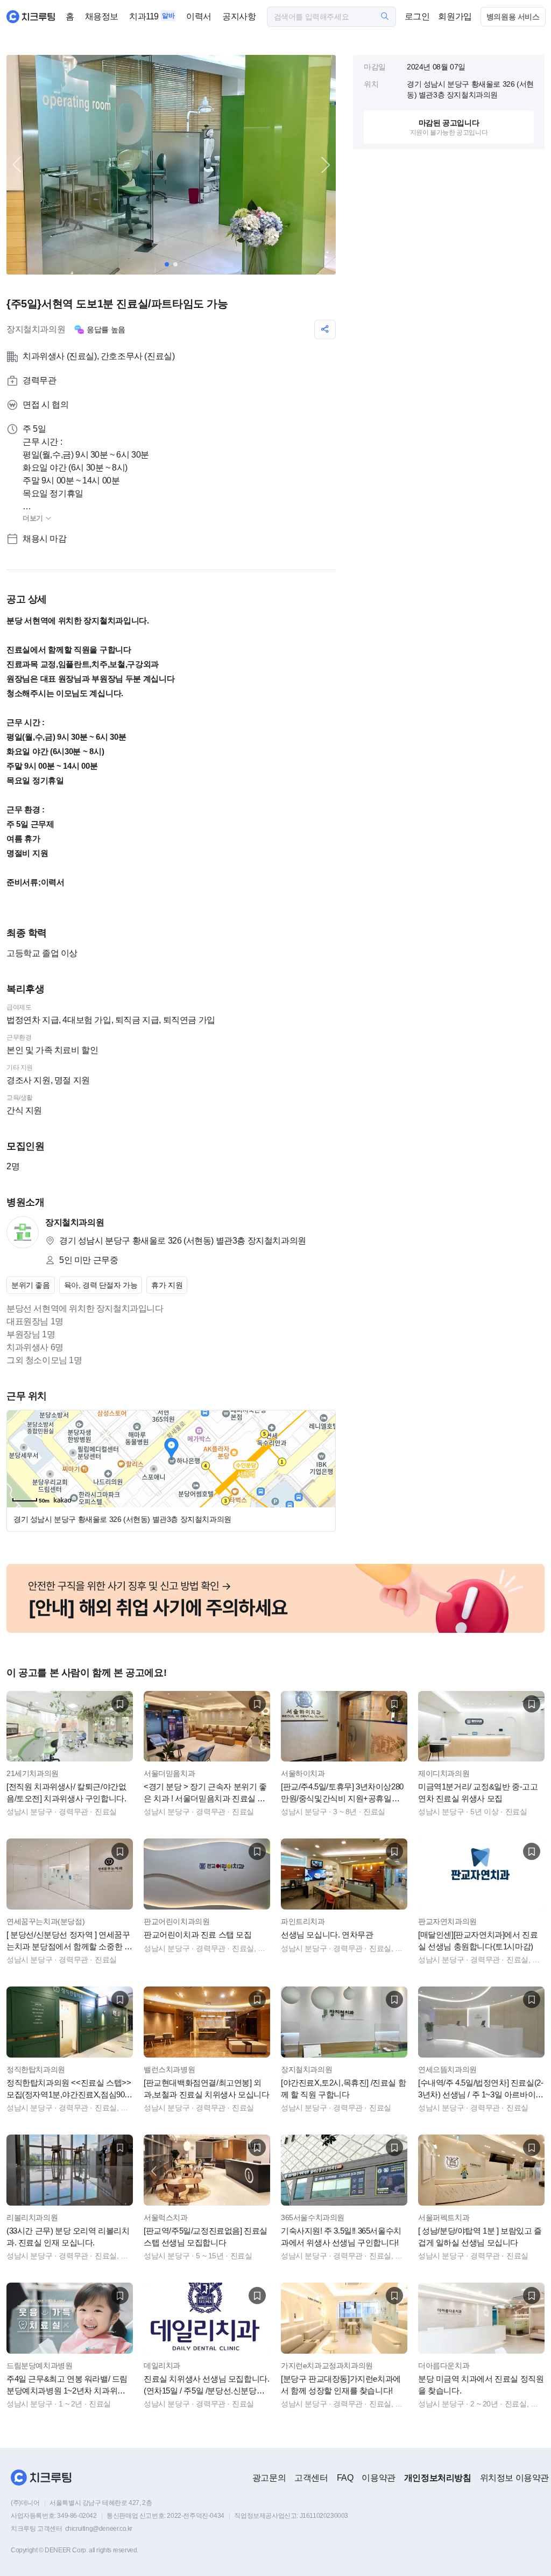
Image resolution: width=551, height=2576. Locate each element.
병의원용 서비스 (513, 17)
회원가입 (455, 16)
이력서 (199, 16)
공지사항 (239, 16)
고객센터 (311, 2478)
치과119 (144, 16)
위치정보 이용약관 (514, 2478)
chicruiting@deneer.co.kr (99, 2529)
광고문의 (269, 2478)
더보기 (34, 518)
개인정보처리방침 (438, 2478)
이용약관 (378, 2478)
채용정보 (102, 16)
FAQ (345, 2478)
